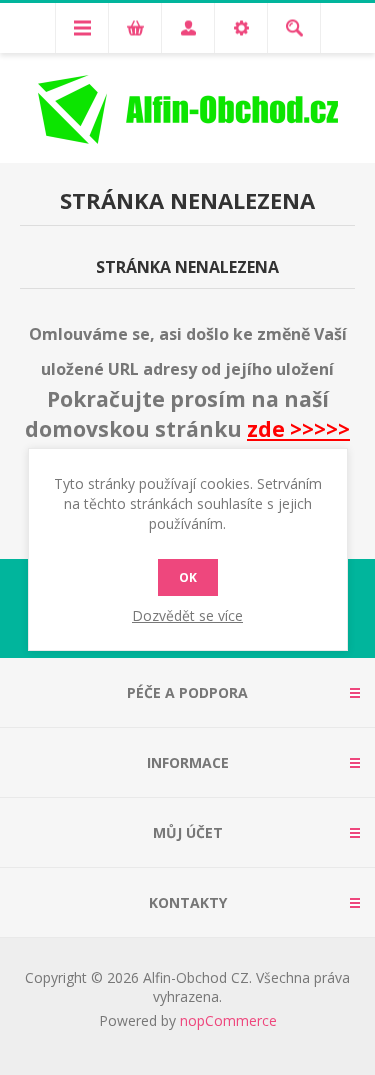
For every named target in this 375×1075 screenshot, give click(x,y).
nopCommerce (228, 1020)
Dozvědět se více (187, 615)
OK (188, 577)
